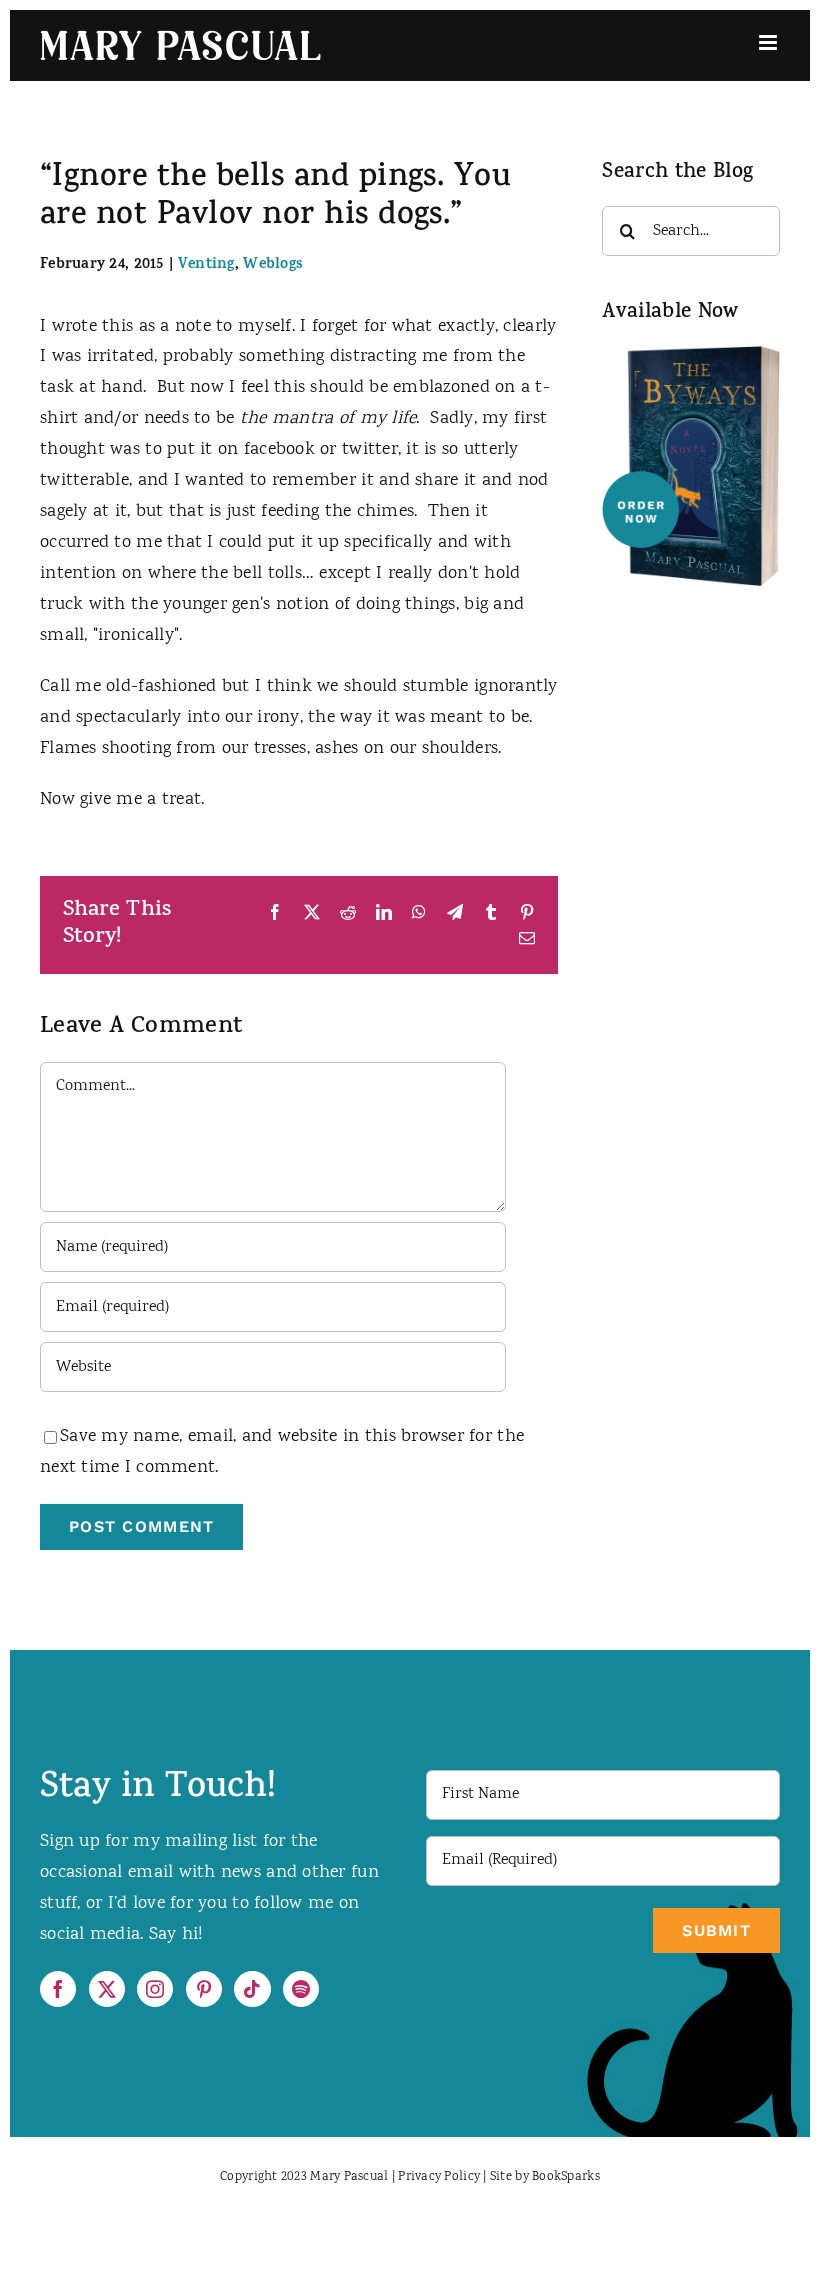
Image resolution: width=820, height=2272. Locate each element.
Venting (206, 265)
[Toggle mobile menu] (769, 42)
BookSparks (566, 2177)
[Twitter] (107, 1989)
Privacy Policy (439, 2177)
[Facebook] (58, 1989)
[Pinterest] (204, 1989)
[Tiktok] (252, 1989)
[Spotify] (301, 1989)
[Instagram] (155, 1989)
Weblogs (273, 265)
